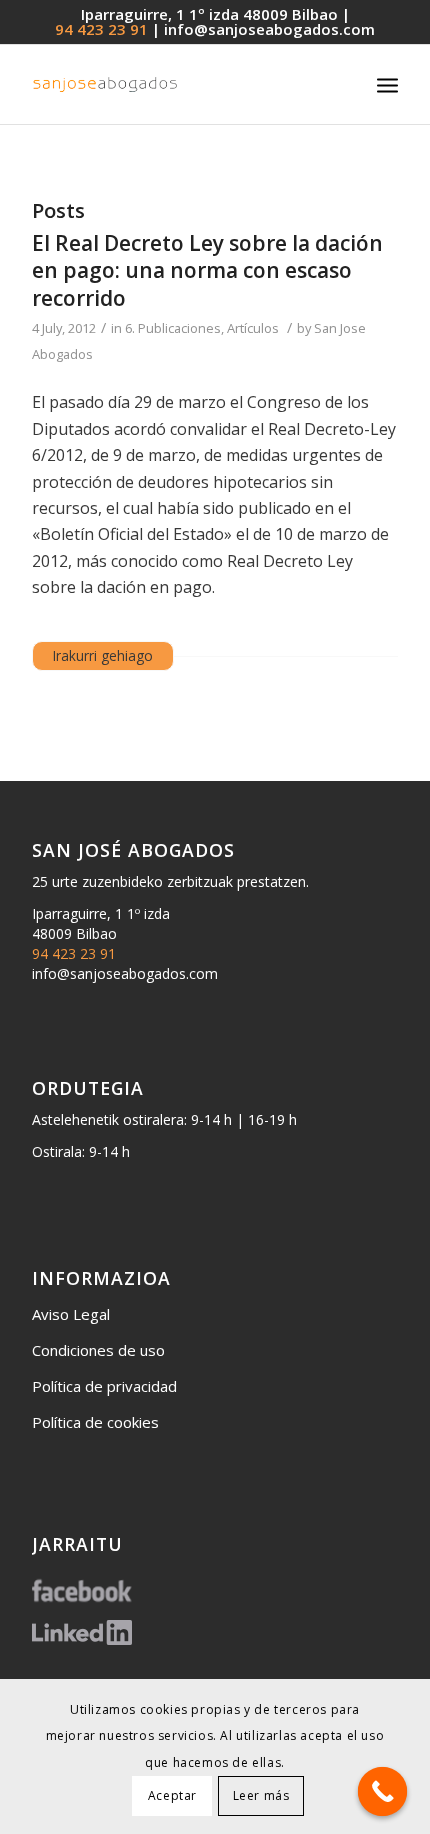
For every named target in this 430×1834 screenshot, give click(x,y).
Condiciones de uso (98, 1350)
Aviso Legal (71, 1314)
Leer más (261, 1795)
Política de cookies (95, 1422)
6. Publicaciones (173, 328)
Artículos (253, 328)
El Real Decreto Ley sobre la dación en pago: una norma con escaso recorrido (207, 270)
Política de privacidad (104, 1386)
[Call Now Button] (383, 1792)
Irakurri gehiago (103, 655)
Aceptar (172, 1795)
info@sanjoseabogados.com (269, 29)
